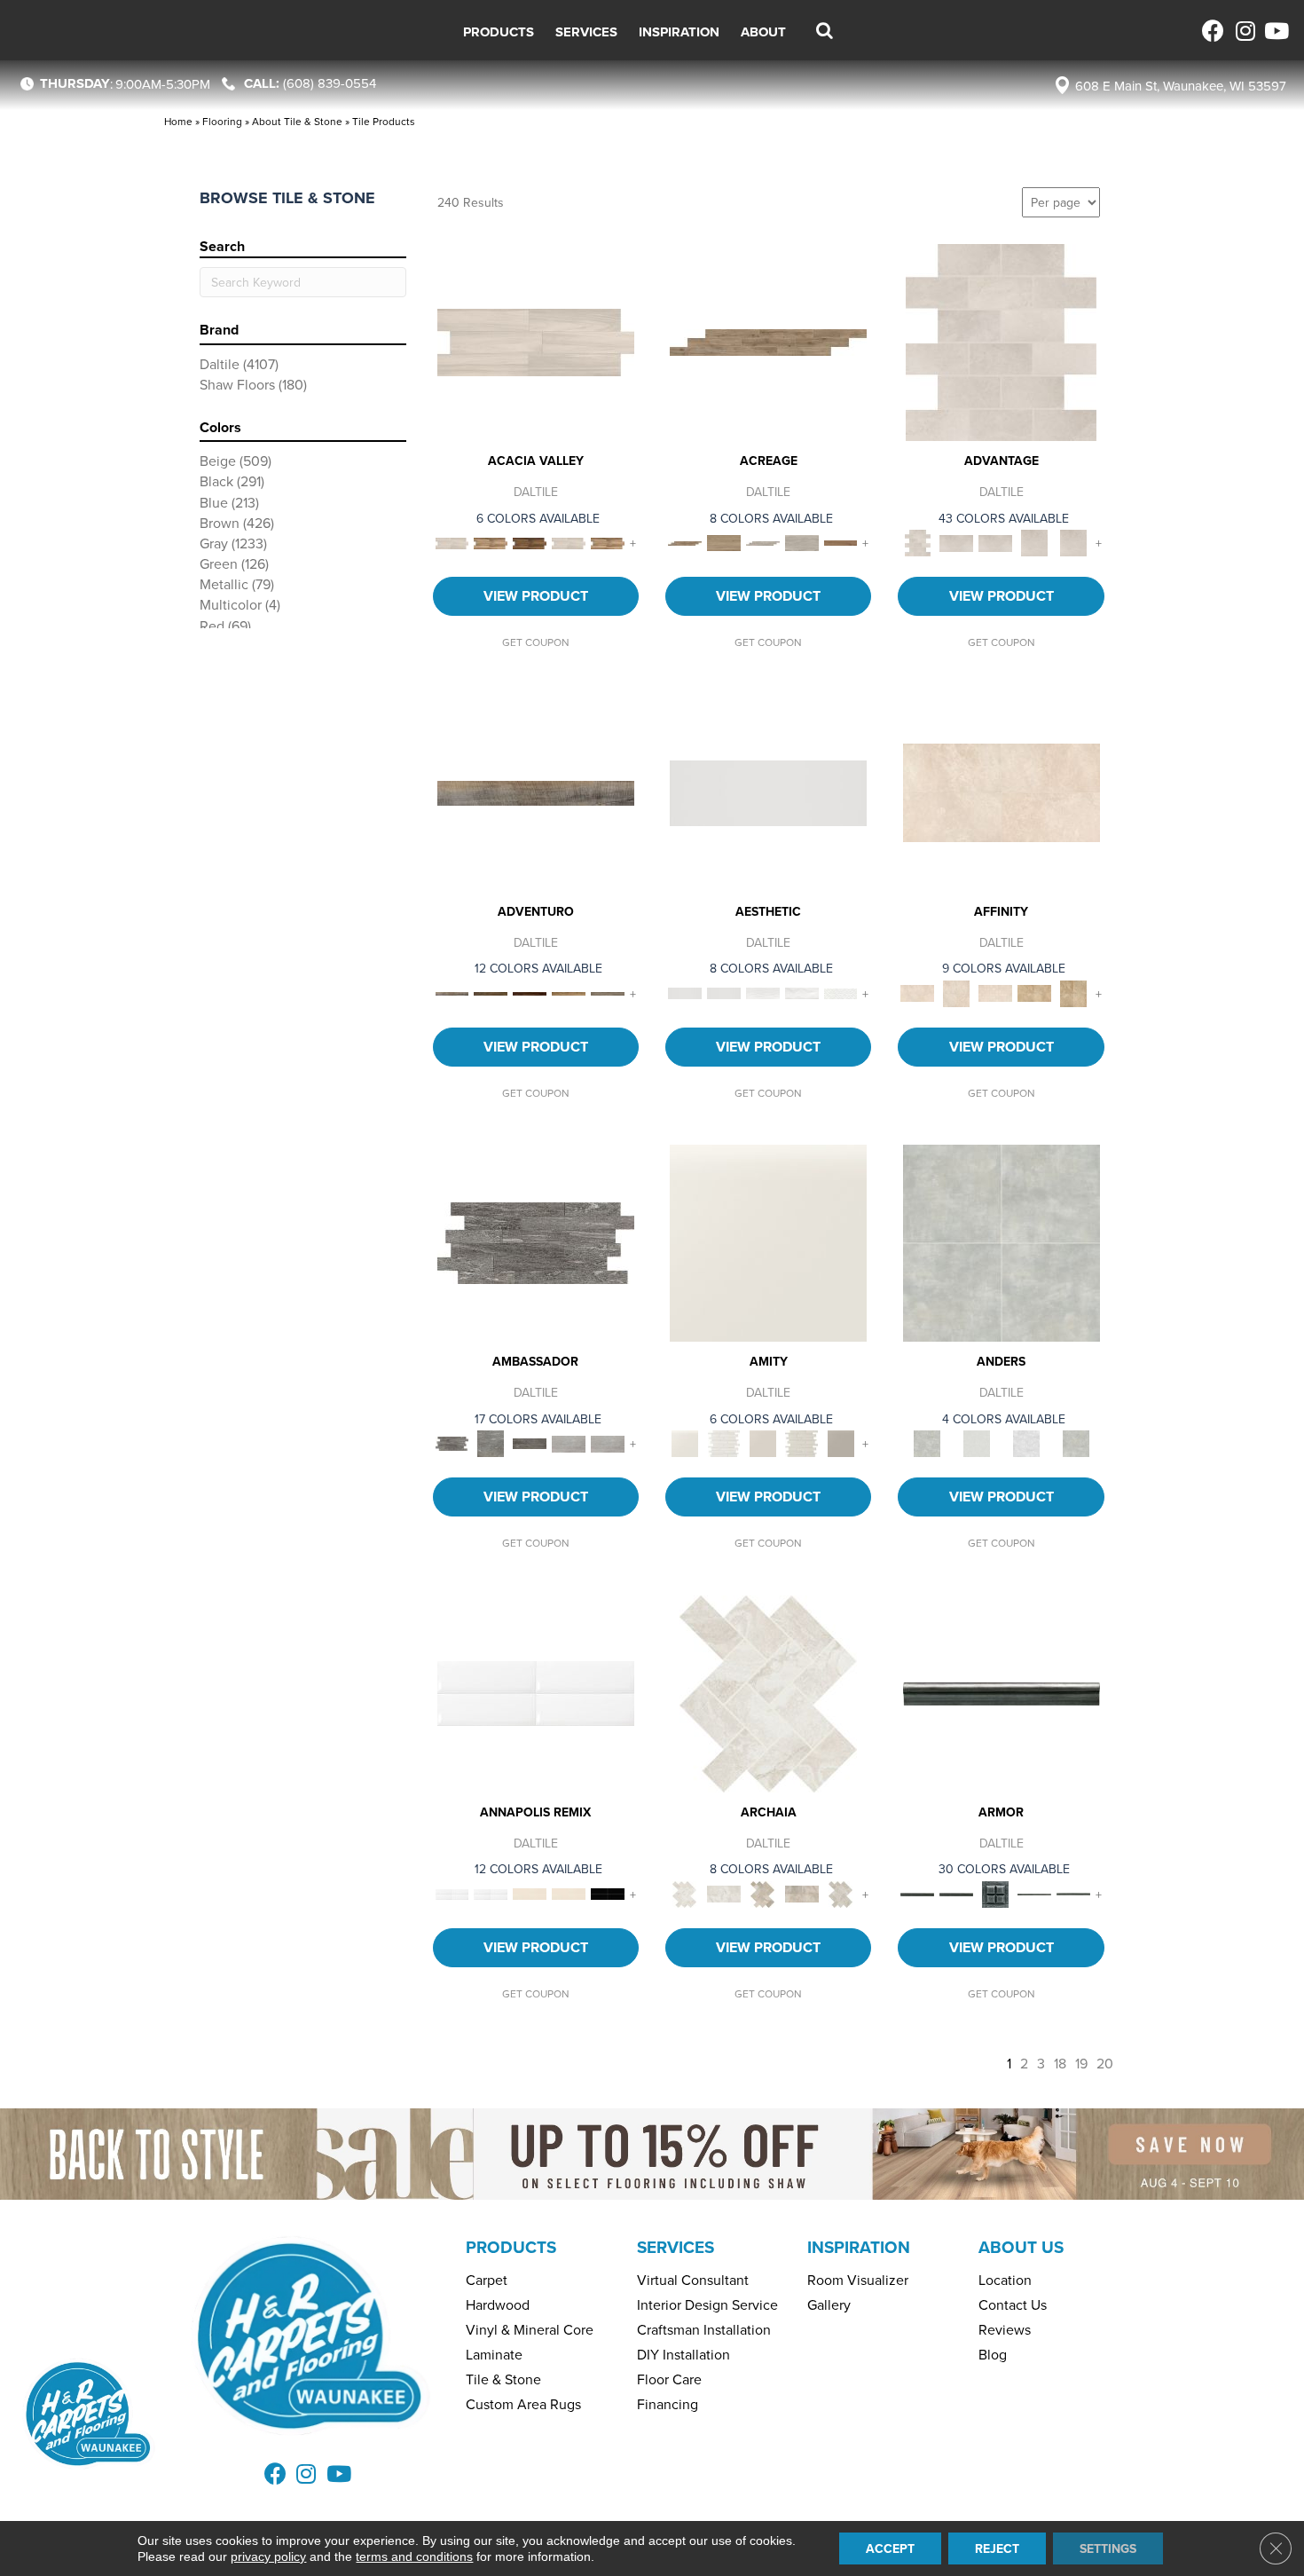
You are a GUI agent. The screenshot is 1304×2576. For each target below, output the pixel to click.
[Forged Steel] (1002, 1692)
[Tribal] (841, 992)
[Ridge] (530, 542)
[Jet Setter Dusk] (569, 1442)
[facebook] (1213, 31)
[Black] (608, 1893)
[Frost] (977, 1442)
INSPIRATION (859, 2247)
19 (1081, 2064)
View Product (536, 596)
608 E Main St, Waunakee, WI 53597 (1181, 86)
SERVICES (676, 2247)
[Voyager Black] (536, 1241)
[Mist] (1002, 1241)
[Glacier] (1026, 1442)
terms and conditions (414, 2556)
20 (1105, 2064)
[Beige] (1034, 992)
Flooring (222, 121)
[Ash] (536, 341)
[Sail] (536, 1692)
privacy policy (268, 2556)
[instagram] (1244, 31)
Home (178, 121)
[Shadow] (1076, 1442)
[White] (768, 1241)
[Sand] (530, 1893)
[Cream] (1002, 792)
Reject (997, 2548)
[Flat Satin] (768, 792)
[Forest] (608, 992)
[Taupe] (763, 1442)
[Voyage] (491, 992)
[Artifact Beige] (763, 1893)
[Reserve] (763, 542)
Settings (1108, 2548)
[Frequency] (763, 992)
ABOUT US (1021, 2247)
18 (1060, 2064)
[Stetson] (841, 542)
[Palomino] (768, 341)
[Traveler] (536, 792)
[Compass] (569, 992)
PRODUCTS (511, 2247)
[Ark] (491, 542)
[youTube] (1275, 31)
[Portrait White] (1001, 341)
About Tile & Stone (297, 121)
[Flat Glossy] (724, 992)
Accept (890, 2548)
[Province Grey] (841, 1893)
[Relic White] (768, 1692)
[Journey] (530, 992)
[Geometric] (802, 992)
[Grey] (841, 1442)
